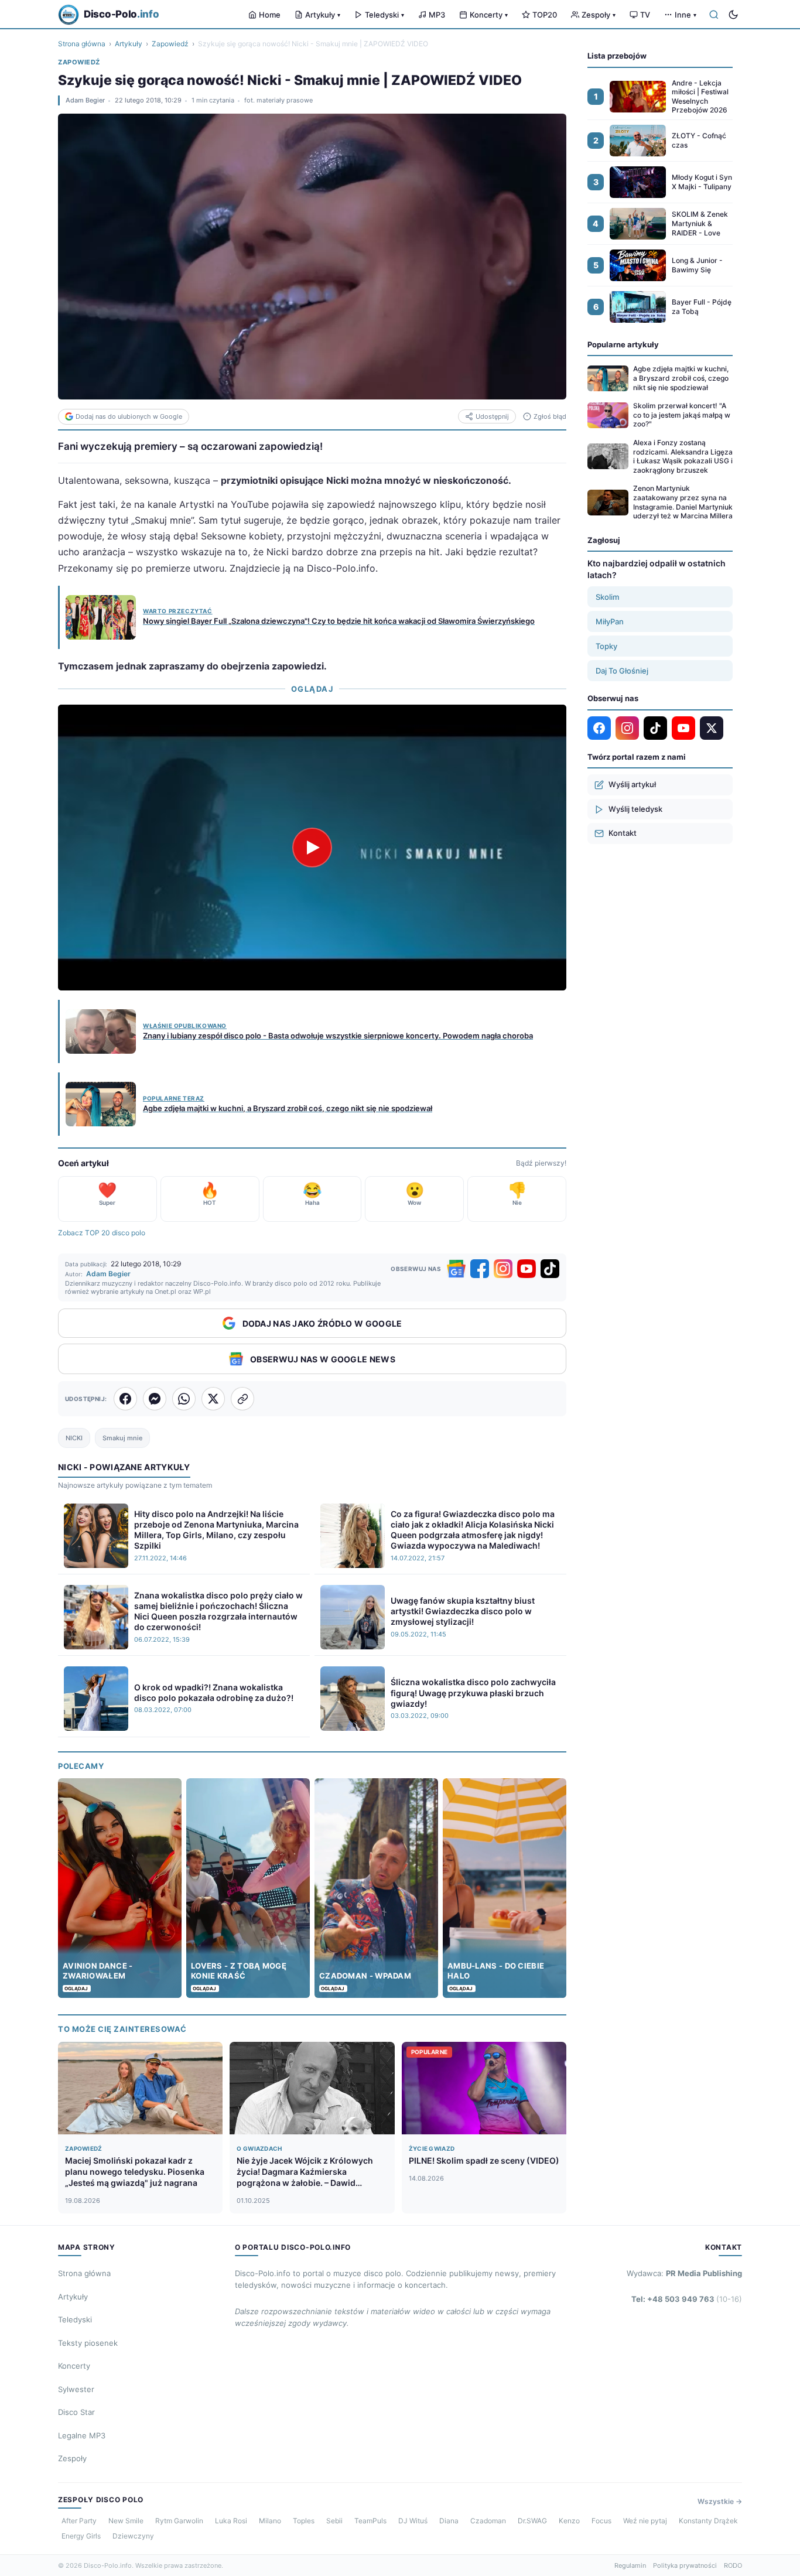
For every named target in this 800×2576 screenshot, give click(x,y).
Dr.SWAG (532, 2521)
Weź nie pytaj (645, 2521)
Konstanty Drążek (708, 2521)
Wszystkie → (720, 2501)
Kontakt (623, 833)
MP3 (437, 15)
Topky (606, 646)
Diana (449, 2521)
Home (270, 15)
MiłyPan (610, 621)
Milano (270, 2521)
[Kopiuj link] (242, 1399)
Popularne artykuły (623, 344)
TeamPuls (370, 2521)
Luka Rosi (231, 2521)
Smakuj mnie (122, 1438)
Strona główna (82, 44)
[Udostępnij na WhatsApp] (184, 1399)
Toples (304, 2521)
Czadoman (488, 2521)
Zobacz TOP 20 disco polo (102, 1233)
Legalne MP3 (82, 2435)
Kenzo (569, 2521)
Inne (686, 15)
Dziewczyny (133, 2536)
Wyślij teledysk (635, 809)
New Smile (126, 2521)
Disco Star (76, 2412)
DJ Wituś (413, 2521)
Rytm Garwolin (179, 2521)
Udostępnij (492, 416)
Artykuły (323, 15)
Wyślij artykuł (632, 784)
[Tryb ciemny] (733, 15)
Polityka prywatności (685, 2565)
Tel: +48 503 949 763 (687, 2299)
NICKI (74, 1438)
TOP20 (545, 15)
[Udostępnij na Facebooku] (125, 1399)
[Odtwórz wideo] (312, 848)
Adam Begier (85, 100)
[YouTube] (527, 1269)
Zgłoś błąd (550, 416)
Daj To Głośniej (622, 671)
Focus (601, 2521)
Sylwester (76, 2389)
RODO (733, 2565)
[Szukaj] (714, 15)
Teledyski (384, 15)
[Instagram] (503, 1269)
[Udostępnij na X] (213, 1399)
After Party (79, 2521)
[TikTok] (550, 1269)
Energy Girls (81, 2536)
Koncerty (489, 15)
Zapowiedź (170, 44)
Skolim (607, 597)
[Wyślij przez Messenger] (155, 1399)
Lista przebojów (617, 56)
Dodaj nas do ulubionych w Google (129, 416)
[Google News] (456, 1269)
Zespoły (599, 15)
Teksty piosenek (88, 2343)
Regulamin (630, 2565)
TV (645, 15)
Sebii (334, 2521)
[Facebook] (480, 1269)
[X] (712, 728)
